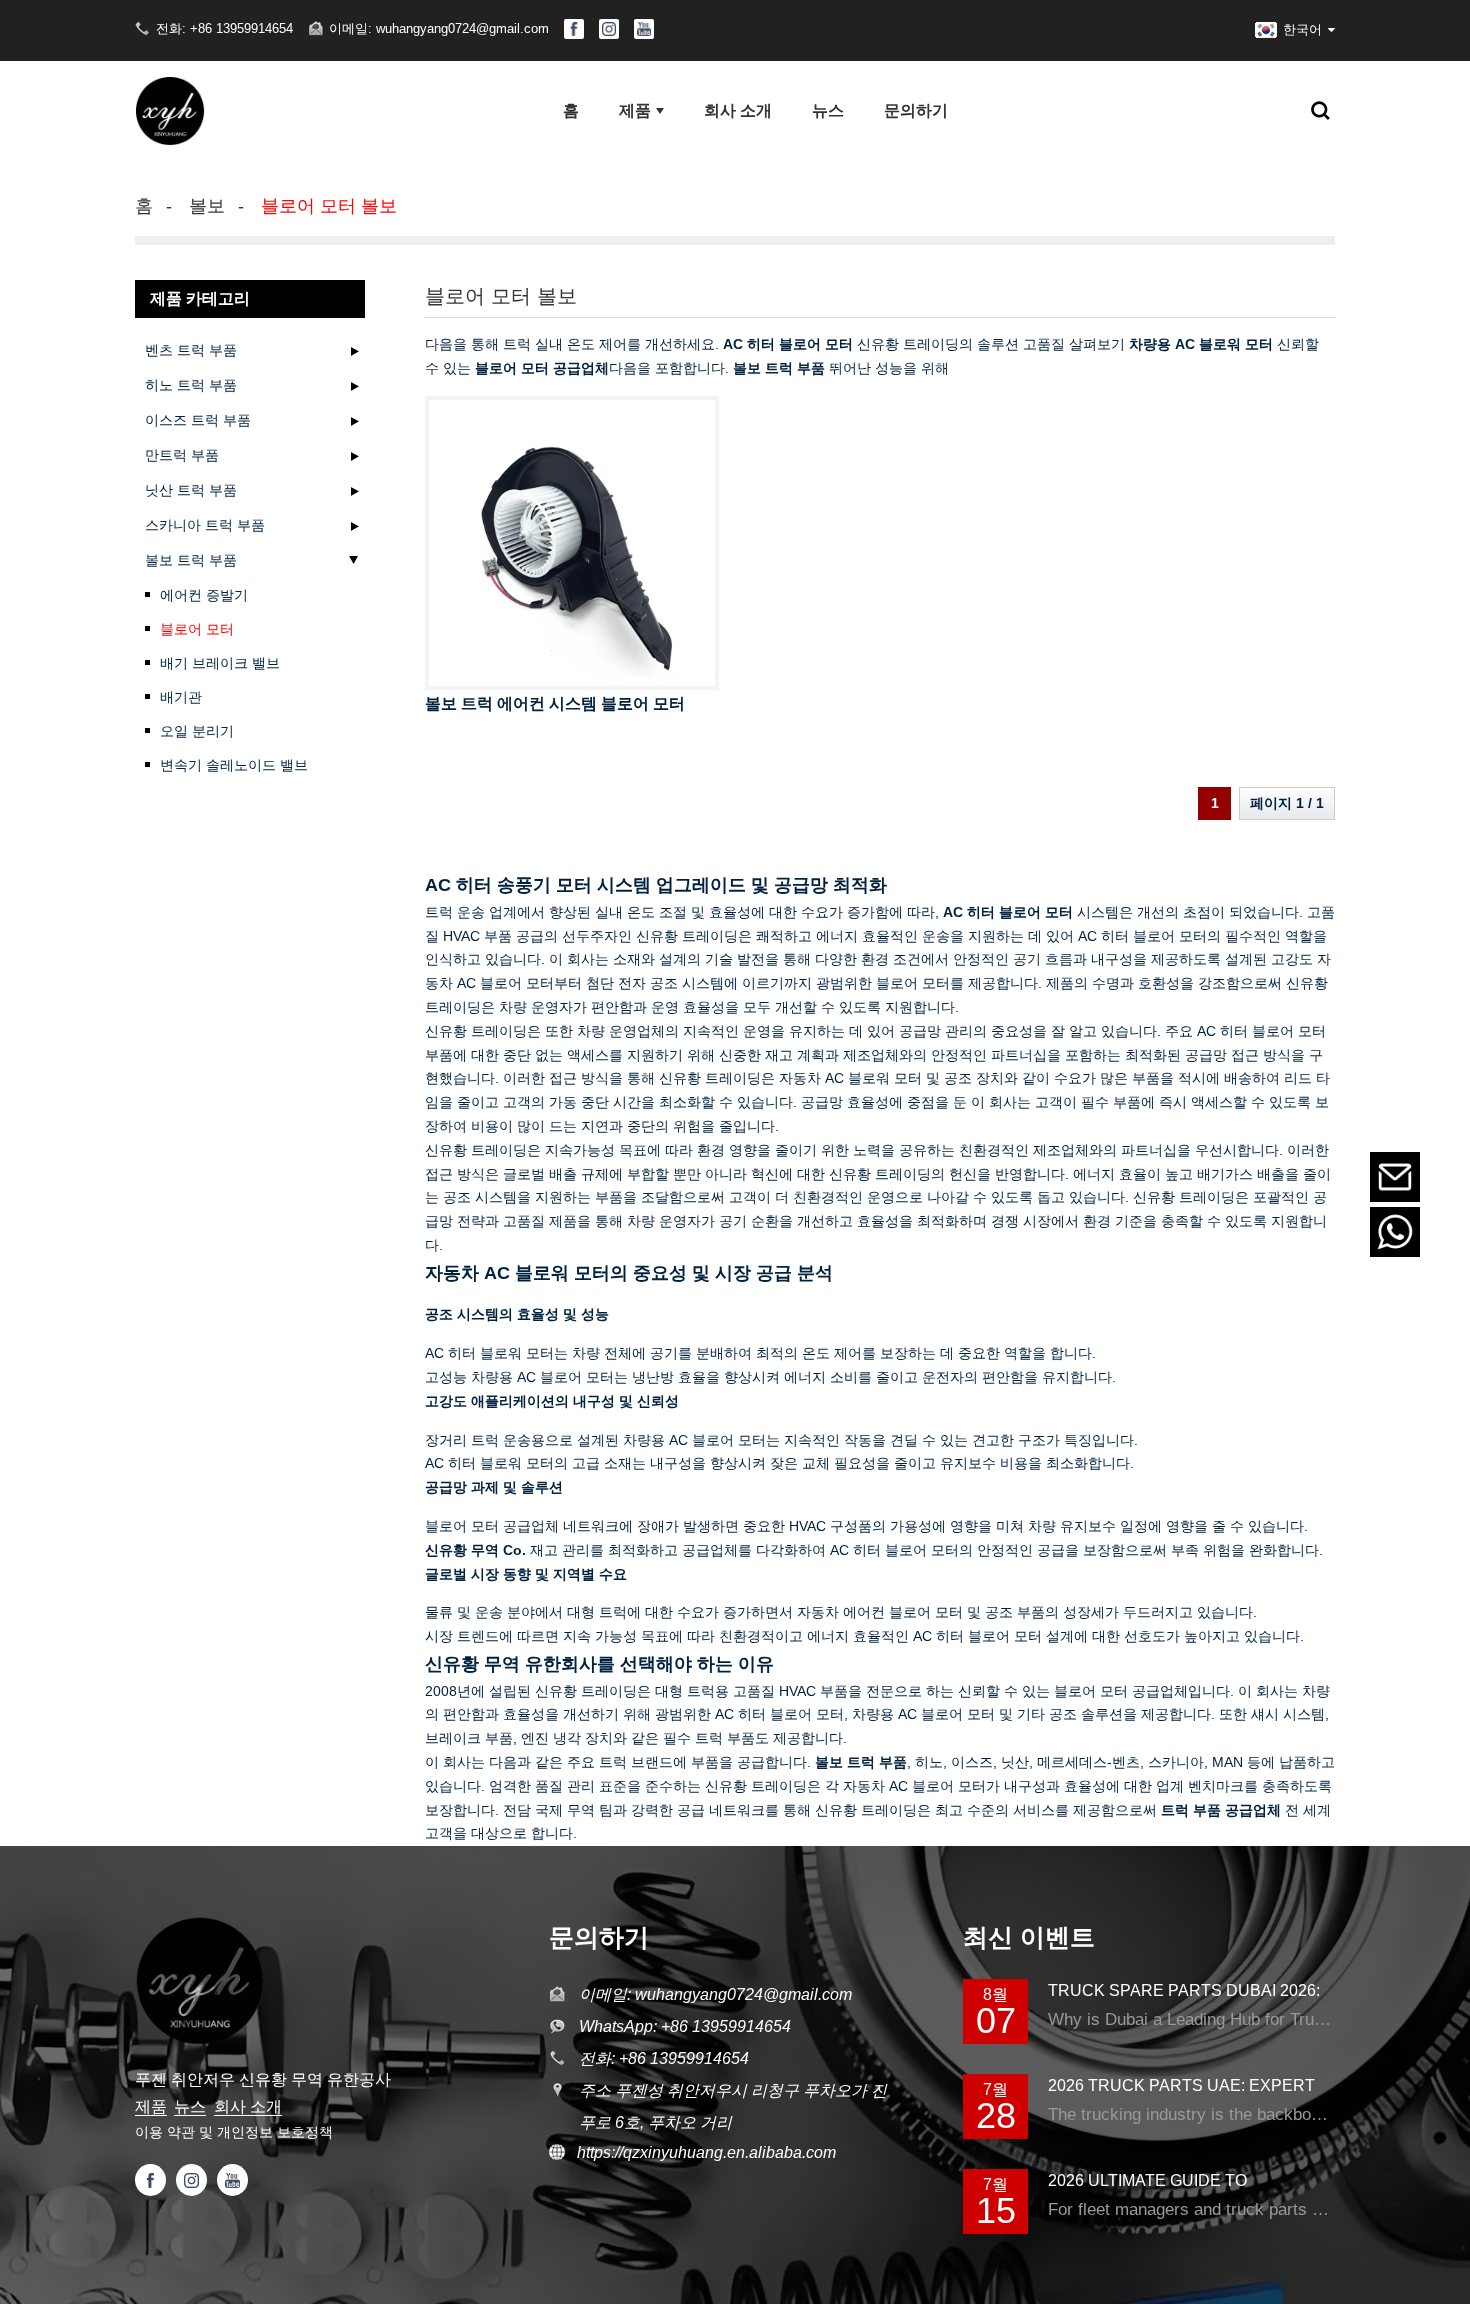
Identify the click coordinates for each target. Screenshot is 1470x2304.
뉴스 (190, 2106)
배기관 (181, 697)
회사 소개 (248, 2106)
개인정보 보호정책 (275, 2132)
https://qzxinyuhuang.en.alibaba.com (700, 2152)
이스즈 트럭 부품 (198, 420)
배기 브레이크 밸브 (220, 663)
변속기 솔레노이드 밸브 (234, 765)
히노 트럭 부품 (191, 385)
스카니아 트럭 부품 (205, 525)
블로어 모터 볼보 (329, 206)
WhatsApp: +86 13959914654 (685, 2026)
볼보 (207, 206)
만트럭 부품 (182, 455)
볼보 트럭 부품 (191, 560)
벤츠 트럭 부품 (191, 350)
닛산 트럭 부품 (191, 490)
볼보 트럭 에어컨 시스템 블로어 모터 (555, 703)
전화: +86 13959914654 (224, 28)
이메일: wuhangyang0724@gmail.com (439, 28)
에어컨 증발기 (204, 595)
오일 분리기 (197, 731)
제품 (151, 2106)
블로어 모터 (197, 629)
